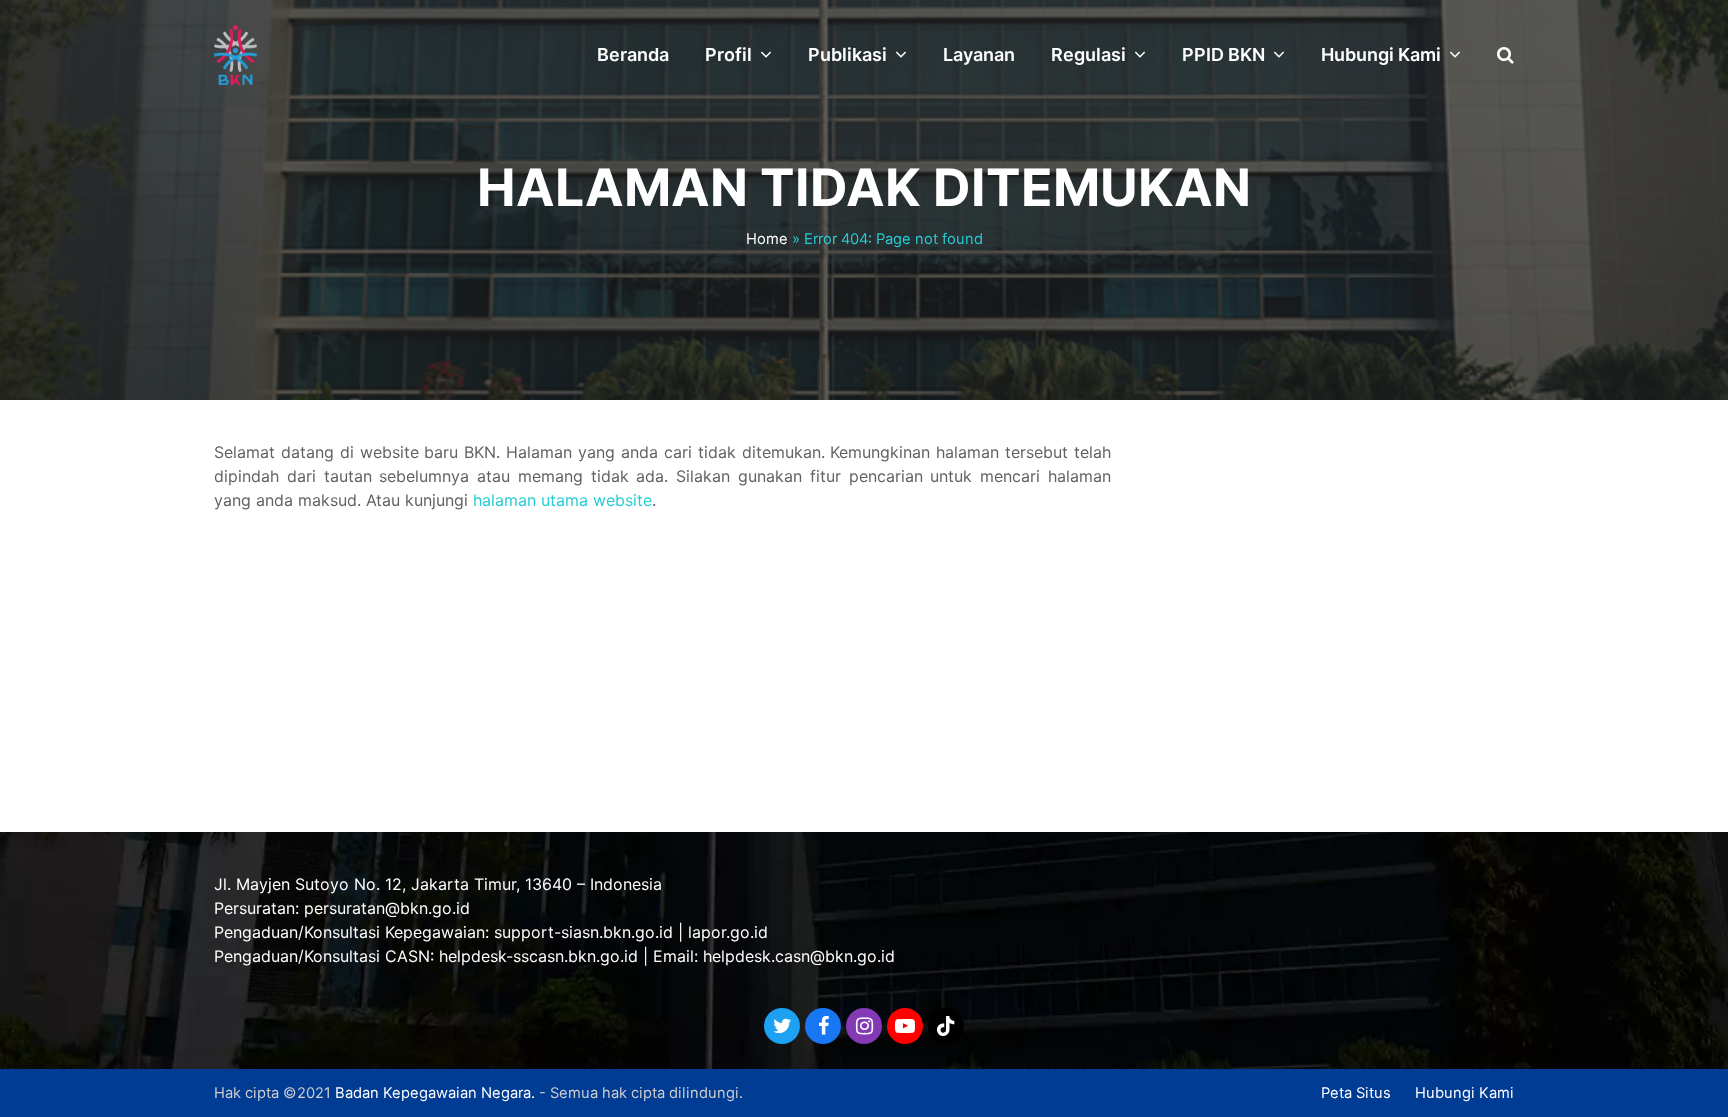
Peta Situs (1356, 1093)
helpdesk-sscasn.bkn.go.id (538, 956)
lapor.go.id (728, 932)
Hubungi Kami (1464, 1093)
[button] (1505, 55)
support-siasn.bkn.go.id (583, 932)
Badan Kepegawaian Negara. (435, 1093)
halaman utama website (562, 500)
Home (767, 239)
